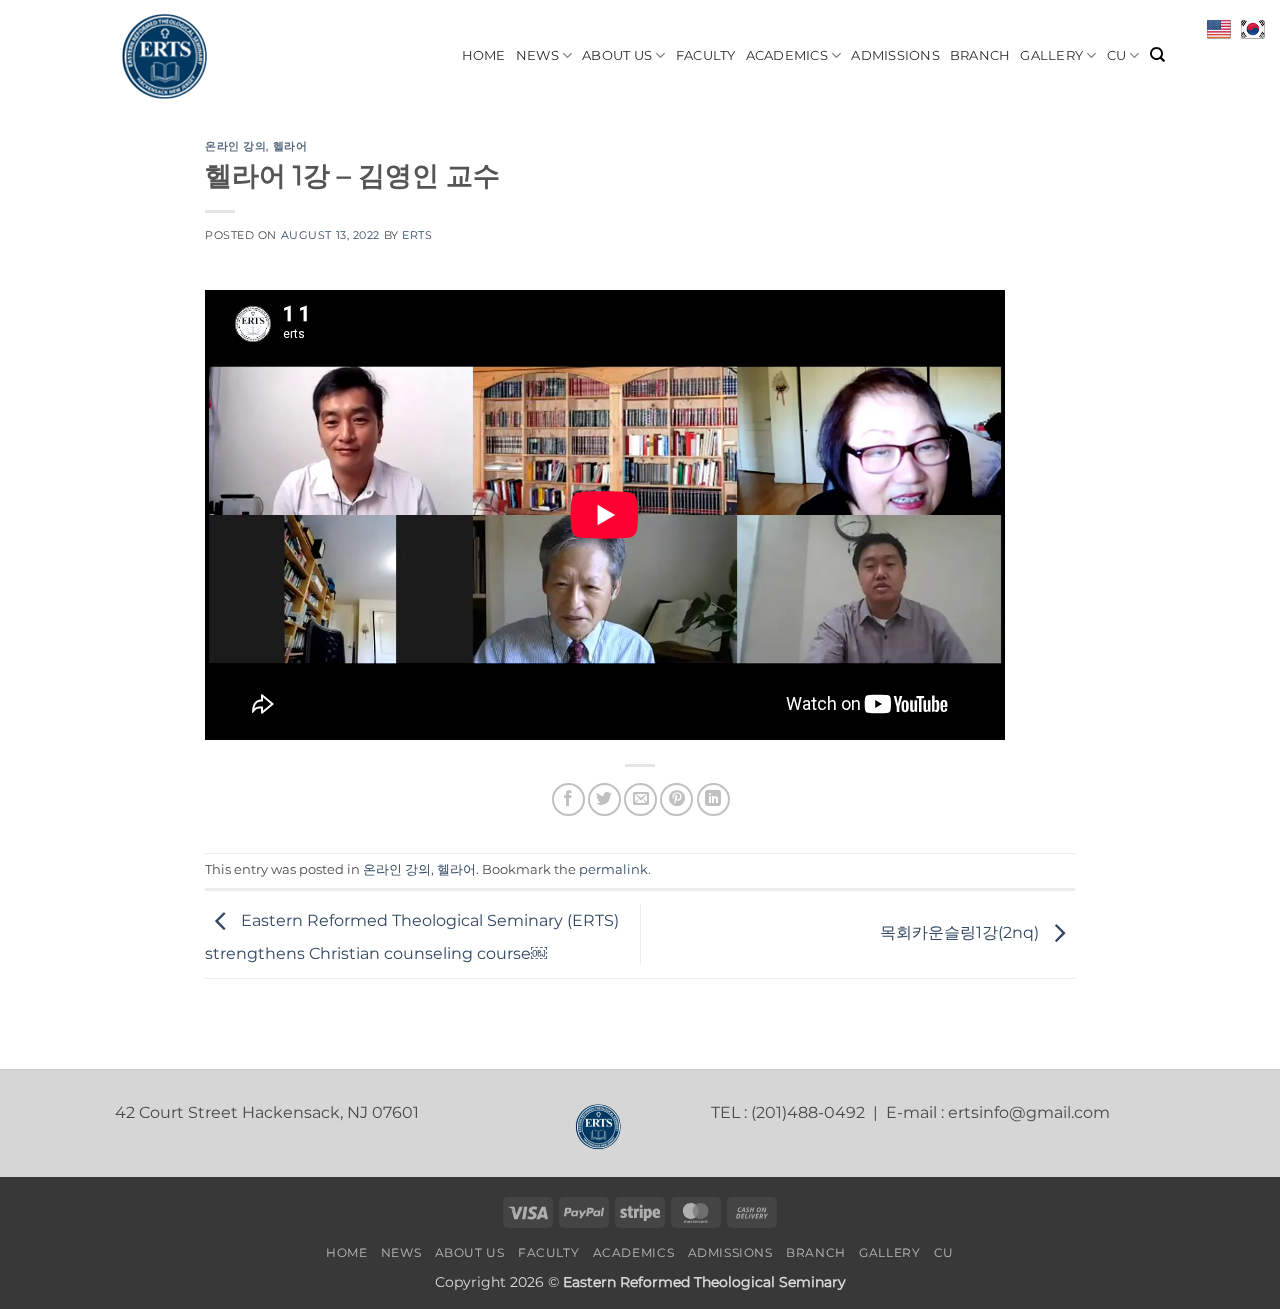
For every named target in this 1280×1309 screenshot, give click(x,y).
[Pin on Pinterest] (676, 799)
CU (1117, 55)
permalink (613, 869)
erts (417, 235)
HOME (484, 55)
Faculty (706, 55)
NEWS (537, 55)
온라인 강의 (235, 146)
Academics (787, 55)
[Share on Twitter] (604, 799)
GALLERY (1051, 55)
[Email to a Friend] (640, 799)
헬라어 (290, 146)
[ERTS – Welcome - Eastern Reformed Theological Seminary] (215, 56)
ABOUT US (617, 55)
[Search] (1157, 55)
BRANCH (980, 55)
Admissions (895, 55)
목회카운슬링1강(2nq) (961, 933)
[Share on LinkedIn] (713, 799)
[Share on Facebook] (568, 799)
